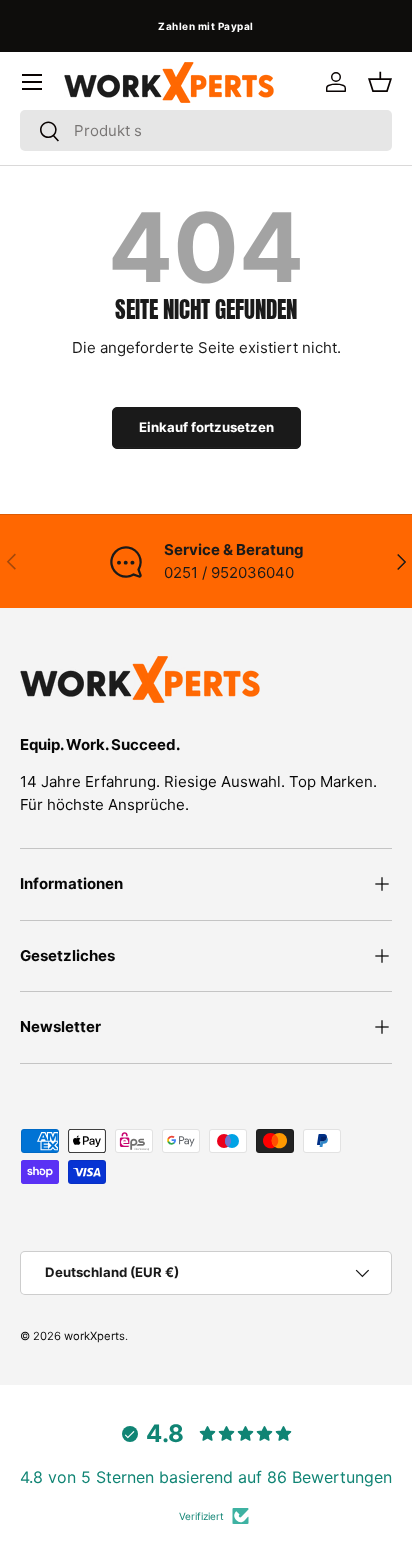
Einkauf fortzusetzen (206, 427)
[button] (380, 82)
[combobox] (206, 130)
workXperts (94, 1336)
